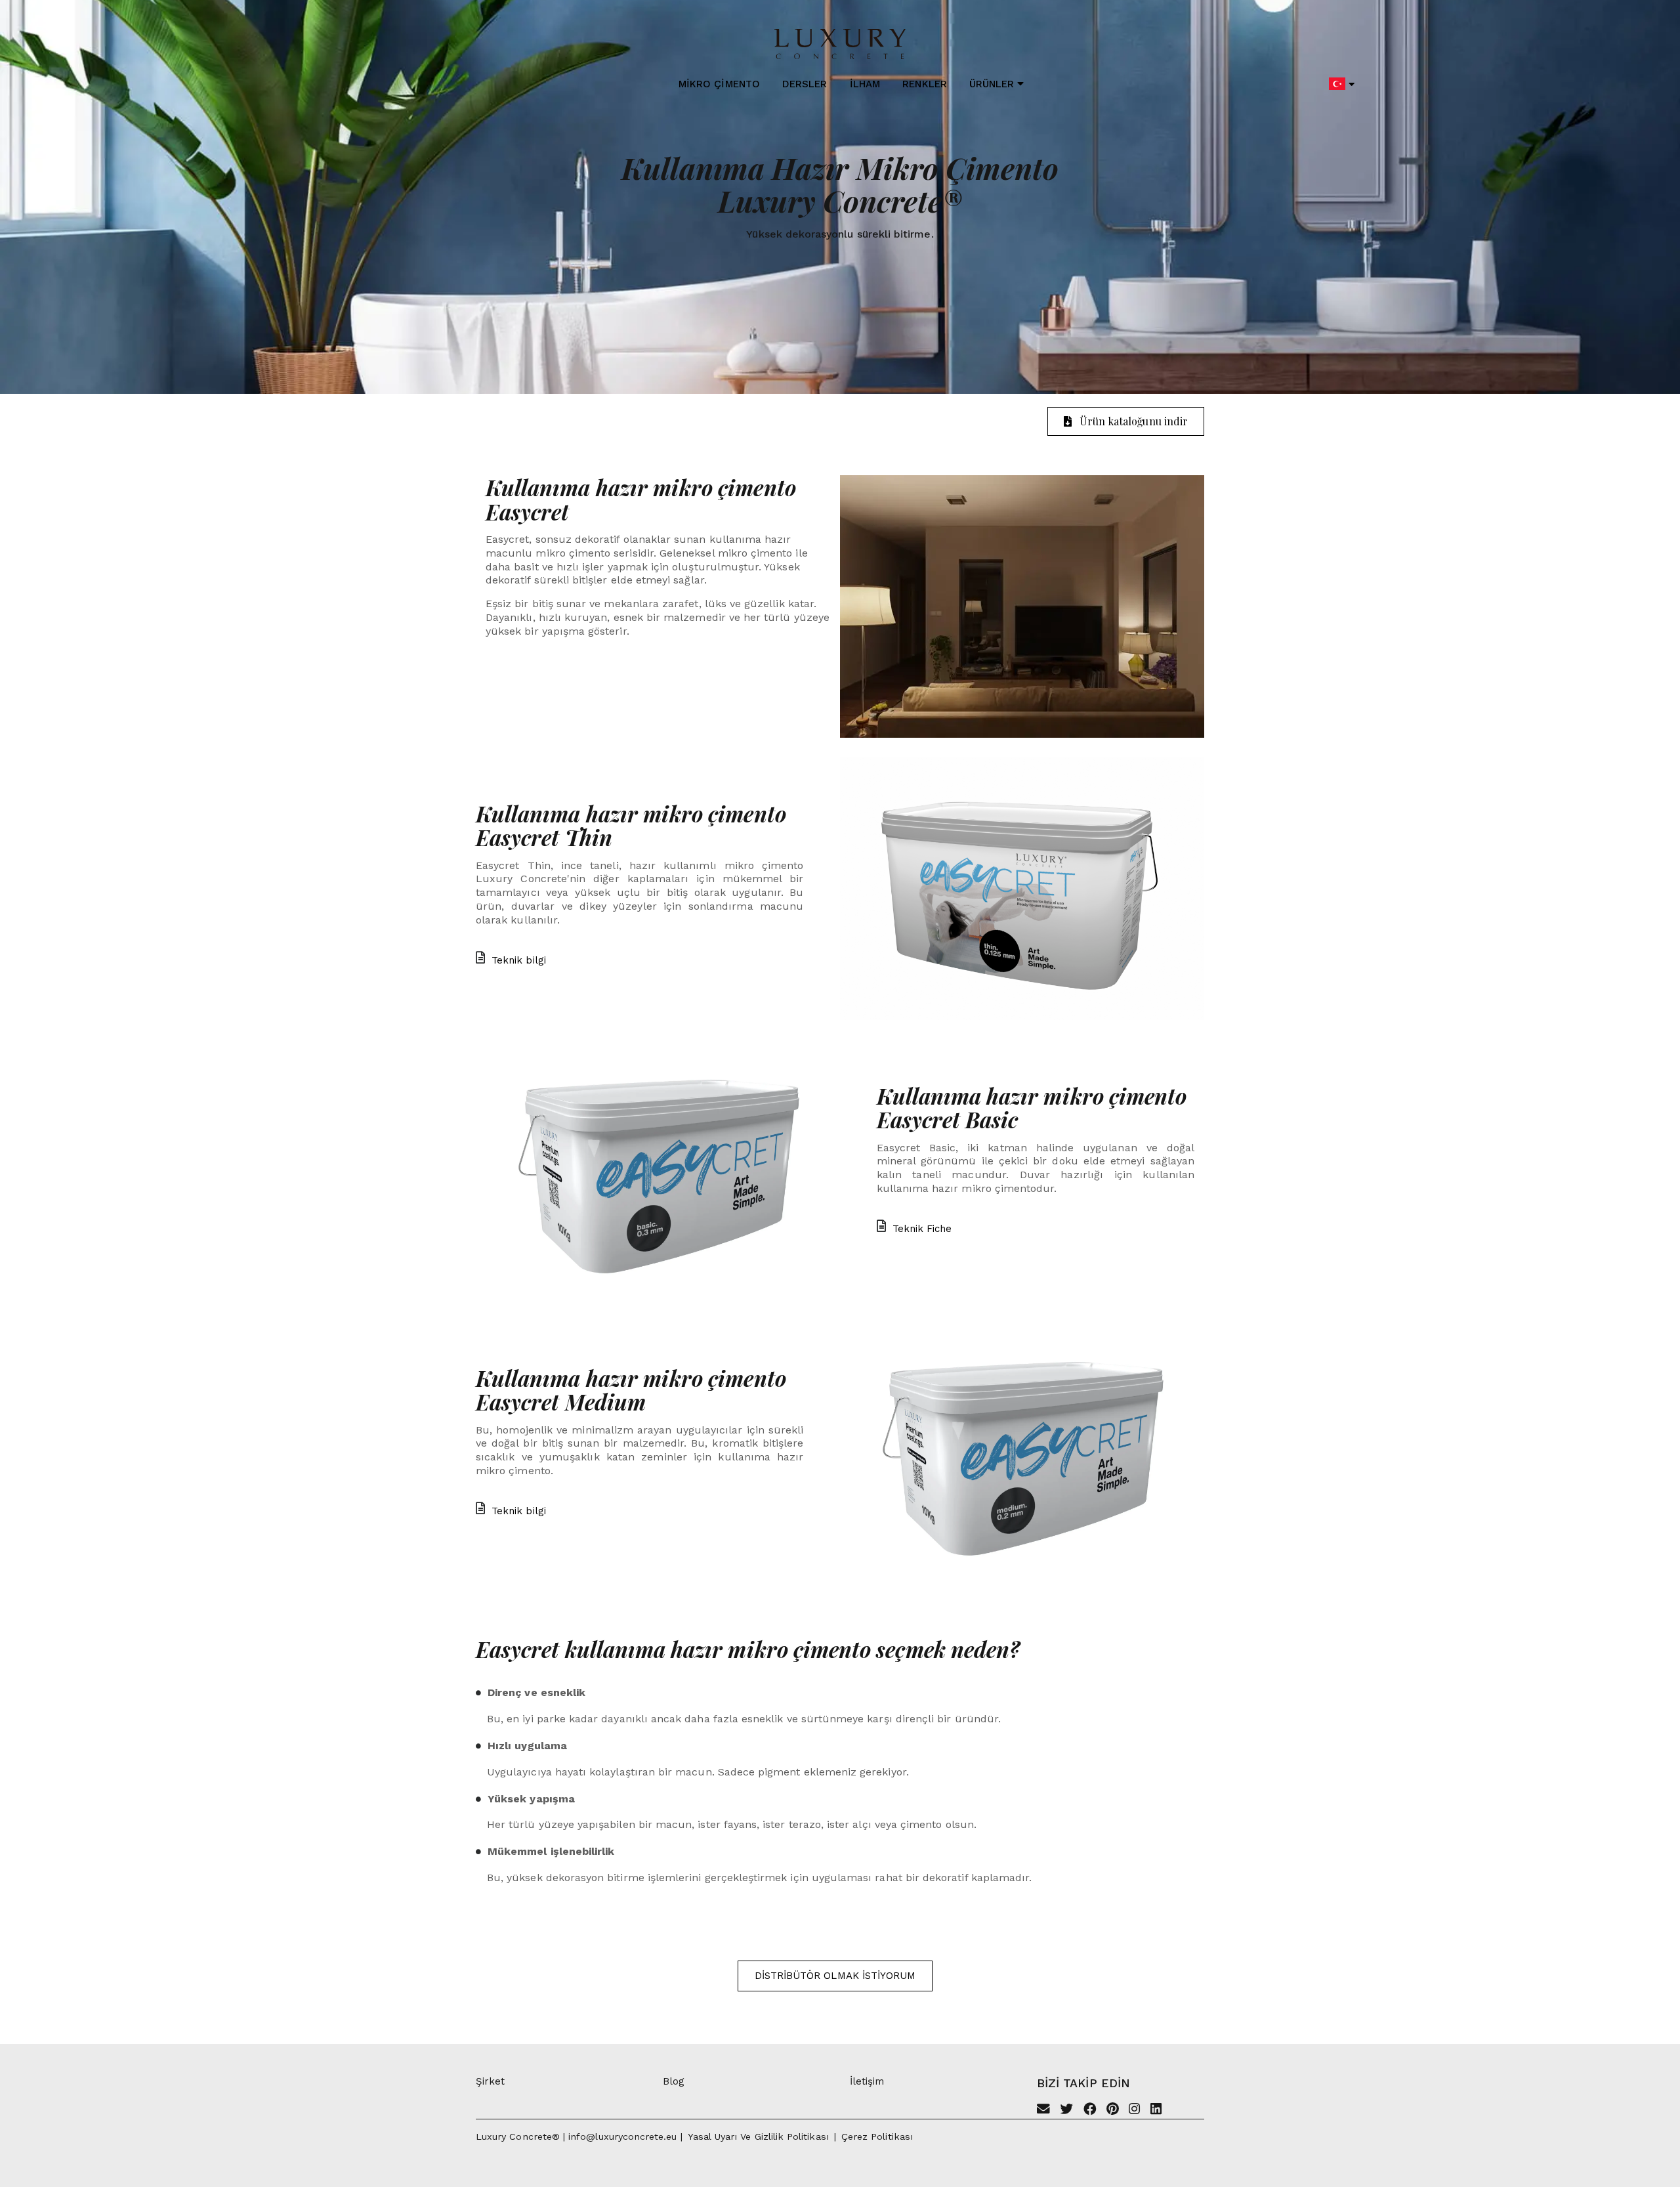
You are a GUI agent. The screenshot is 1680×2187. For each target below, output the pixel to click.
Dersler (805, 84)
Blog (674, 2081)
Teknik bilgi (519, 960)
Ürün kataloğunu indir (1134, 421)
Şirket (490, 2081)
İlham (865, 84)
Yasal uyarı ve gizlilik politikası (758, 2136)
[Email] (1043, 2110)
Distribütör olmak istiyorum (835, 1976)
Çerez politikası (877, 2136)
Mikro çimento (719, 84)
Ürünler (992, 84)
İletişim (867, 2081)
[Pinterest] (1113, 2110)
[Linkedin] (1156, 2110)
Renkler (924, 84)
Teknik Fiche (922, 1229)
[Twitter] (1066, 2110)
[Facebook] (1090, 2110)
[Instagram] (1134, 2110)
